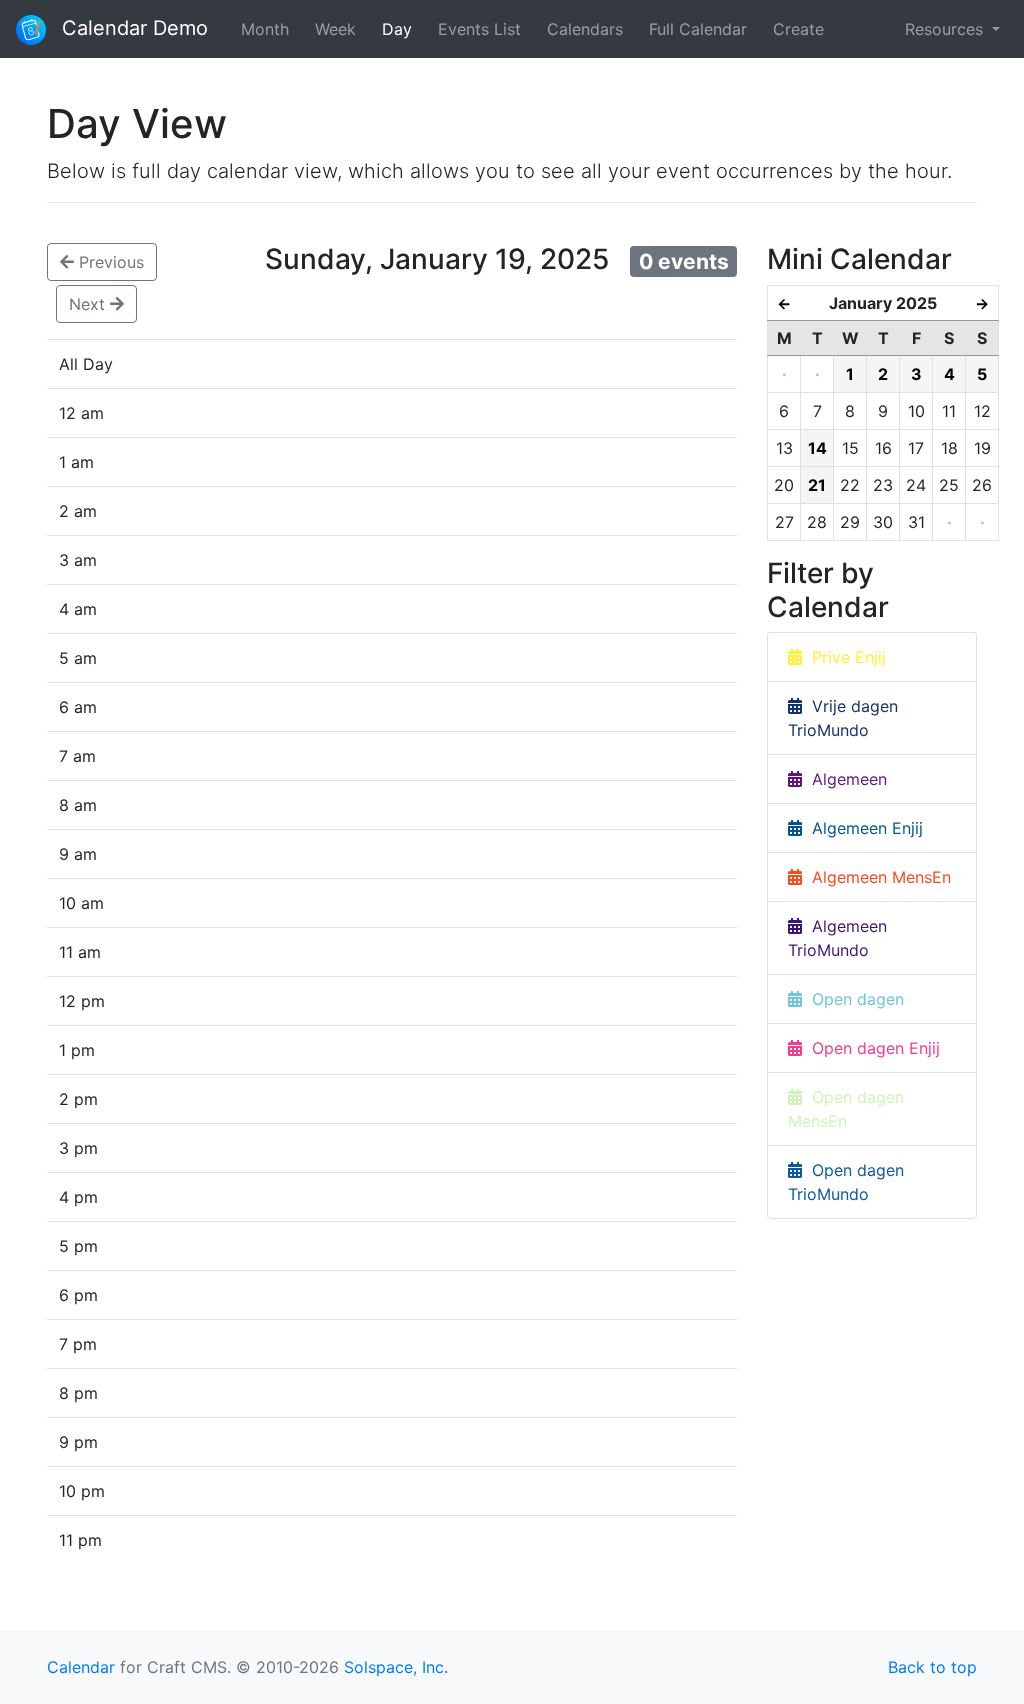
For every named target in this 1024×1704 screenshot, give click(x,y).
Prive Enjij (844, 657)
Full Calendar (698, 29)
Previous (109, 262)
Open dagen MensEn (846, 1109)
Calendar (81, 1667)
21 (817, 485)
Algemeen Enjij (862, 828)
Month (265, 29)
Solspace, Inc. (396, 1667)
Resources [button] (946, 29)
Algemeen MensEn (876, 877)
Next (89, 304)
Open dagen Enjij (871, 1048)
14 (817, 448)
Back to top (932, 1667)
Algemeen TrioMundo (837, 938)
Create (798, 29)
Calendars (585, 29)
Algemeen (844, 779)
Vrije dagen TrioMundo (843, 718)
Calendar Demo (132, 28)
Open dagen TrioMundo (846, 1182)
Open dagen (853, 999)
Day (397, 29)
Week (335, 29)
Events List (479, 29)
